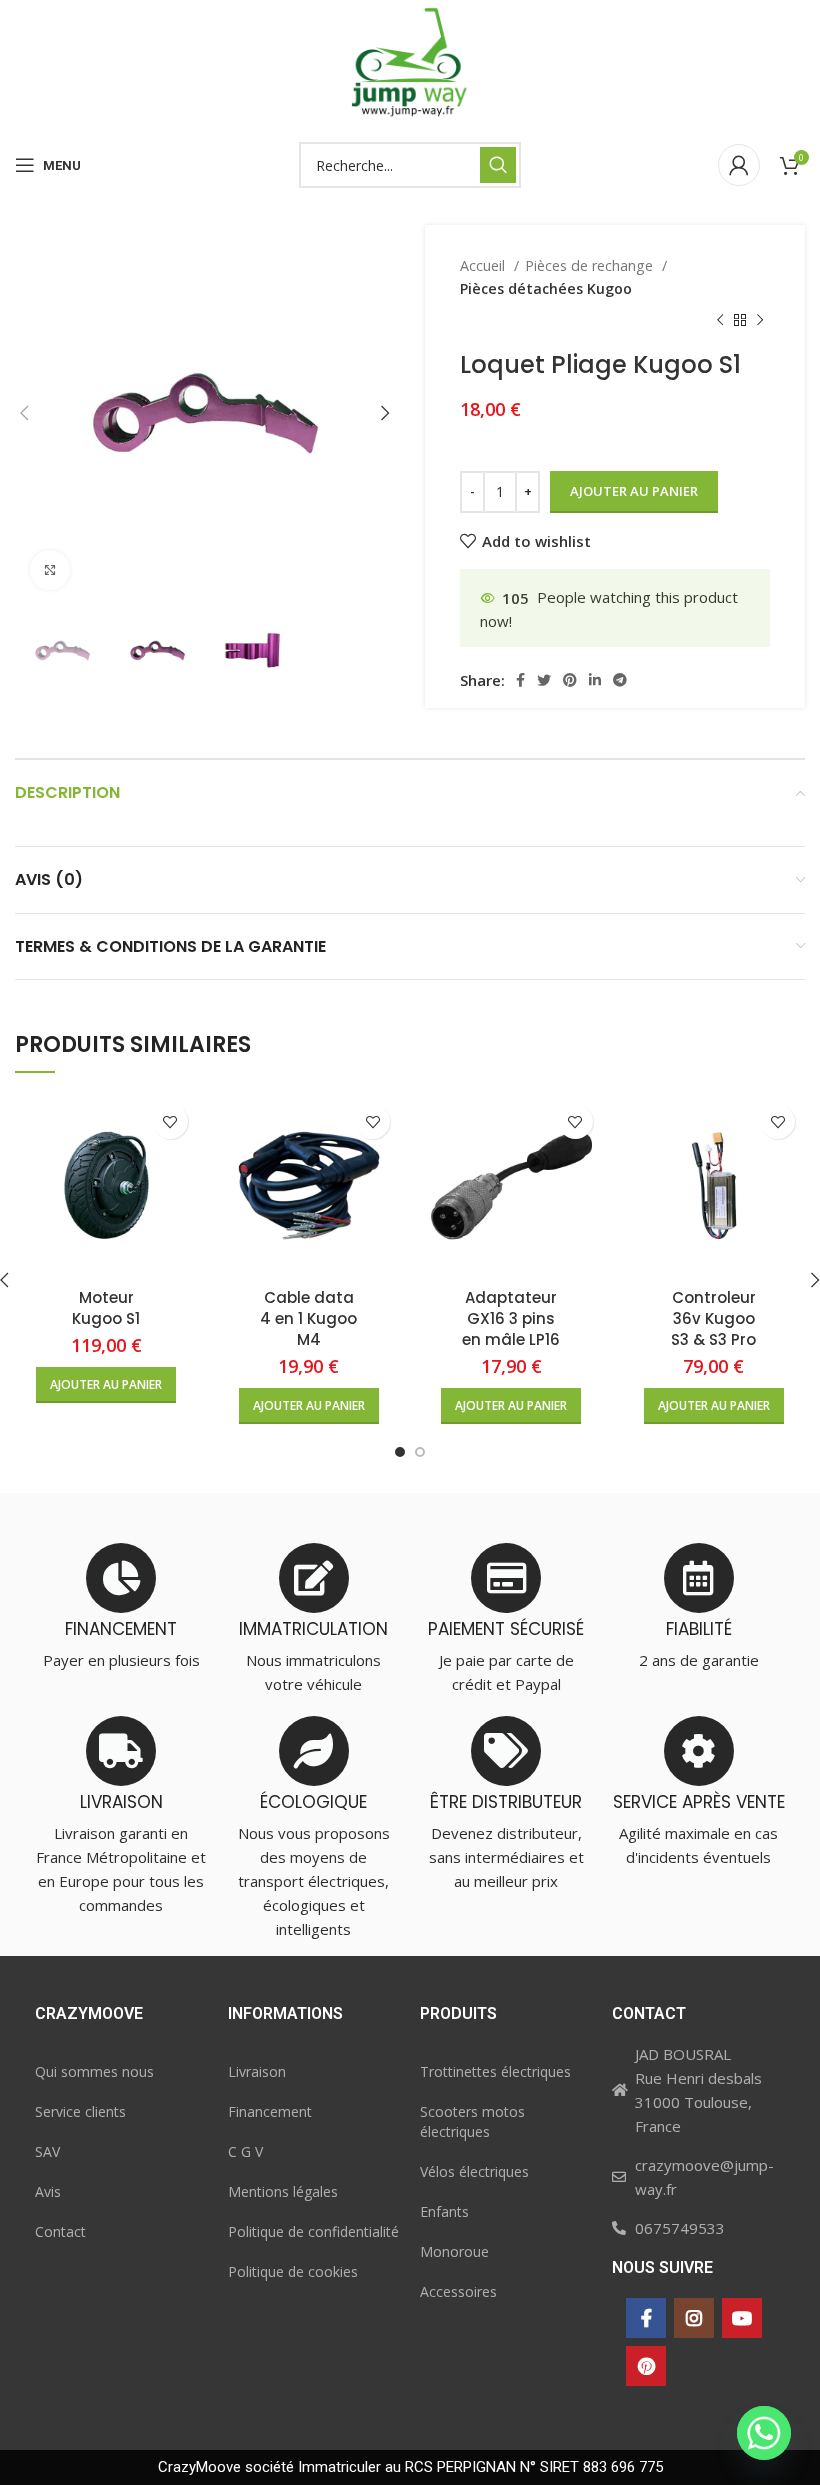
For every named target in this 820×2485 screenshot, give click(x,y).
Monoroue (454, 2251)
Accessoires (458, 2291)
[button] (106, 1385)
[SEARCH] (498, 165)
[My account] (739, 165)
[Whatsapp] (764, 2433)
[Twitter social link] (544, 680)
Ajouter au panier (634, 491)
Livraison (257, 2071)
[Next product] (760, 321)
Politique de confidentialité (313, 2231)
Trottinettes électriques (495, 2071)
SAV (47, 2151)
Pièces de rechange (591, 265)
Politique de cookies (293, 2271)
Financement (270, 2111)
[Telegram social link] (620, 680)
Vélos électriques (474, 2171)
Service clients (80, 2111)
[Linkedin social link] (595, 680)
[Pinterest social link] (570, 680)
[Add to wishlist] (170, 1121)
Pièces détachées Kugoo (546, 288)
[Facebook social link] (520, 680)
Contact (60, 2231)
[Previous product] (720, 321)
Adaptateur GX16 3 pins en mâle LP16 (511, 1318)
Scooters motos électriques (472, 2121)
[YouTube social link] (742, 2318)
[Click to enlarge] (50, 570)
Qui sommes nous (94, 2071)
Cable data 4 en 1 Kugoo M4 (308, 1318)
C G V (245, 2151)
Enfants (444, 2211)
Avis (48, 2191)
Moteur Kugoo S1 (106, 1308)
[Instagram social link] (694, 2318)
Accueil (484, 265)
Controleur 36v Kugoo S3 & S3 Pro (713, 1318)
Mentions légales (283, 2191)
